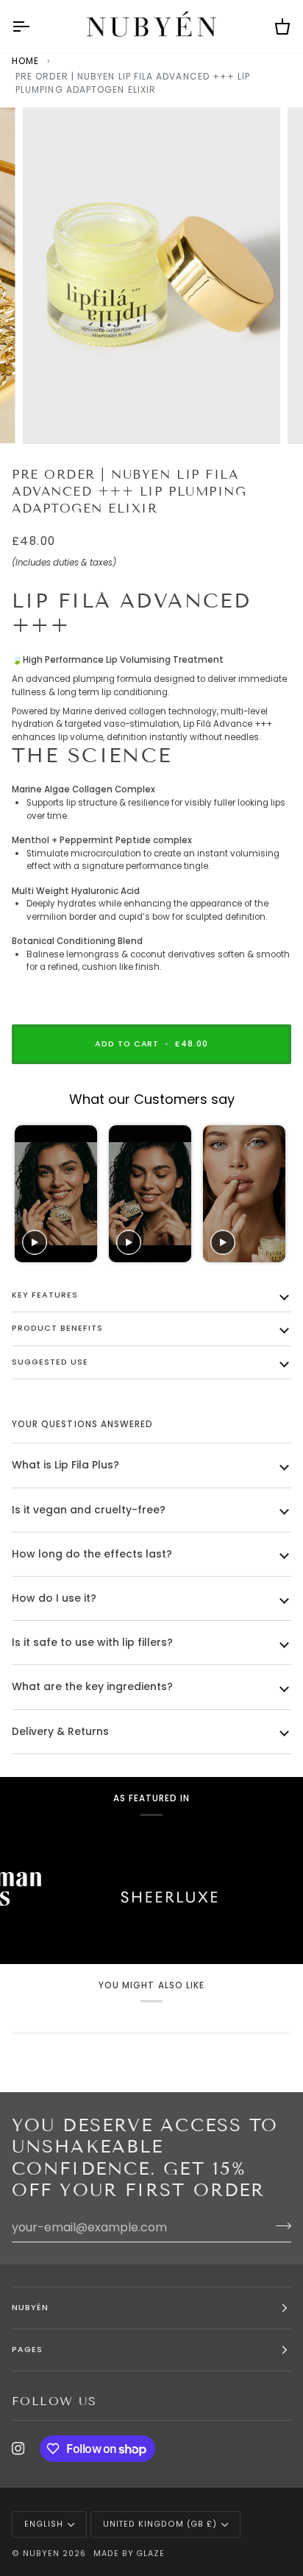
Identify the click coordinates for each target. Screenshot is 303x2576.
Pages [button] (27, 2350)
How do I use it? (54, 1598)
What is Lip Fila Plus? (65, 1465)
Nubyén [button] (30, 2308)
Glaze (150, 2554)
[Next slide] (273, 1194)
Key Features (45, 1295)
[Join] (279, 2225)
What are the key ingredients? (92, 1686)
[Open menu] (34, 27)
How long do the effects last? (92, 1554)
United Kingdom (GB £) (160, 2524)
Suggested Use (50, 1362)
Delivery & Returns (60, 1731)
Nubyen (41, 2554)
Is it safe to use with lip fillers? (92, 1642)
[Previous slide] (28, 1194)
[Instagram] (18, 2449)
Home (25, 61)
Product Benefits (57, 1328)
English (44, 2524)
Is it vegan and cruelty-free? (89, 1510)
